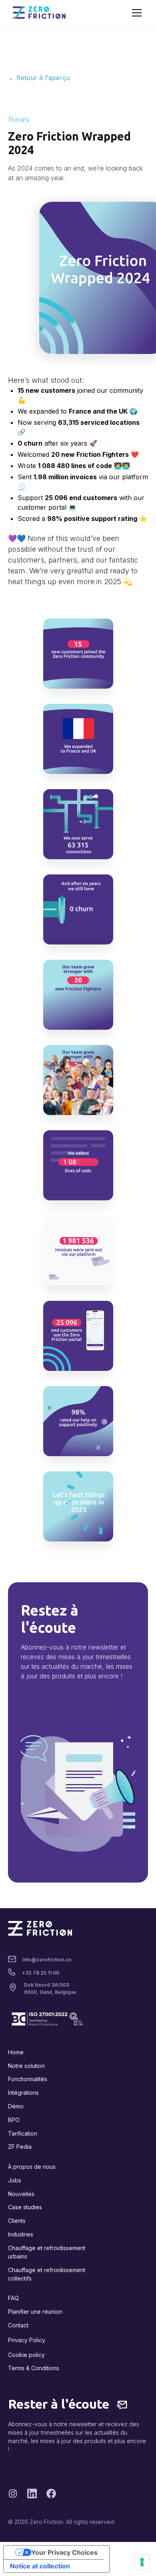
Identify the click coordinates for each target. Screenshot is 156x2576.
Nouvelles (21, 2194)
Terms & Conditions (34, 2368)
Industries (21, 2234)
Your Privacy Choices (64, 2552)
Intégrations (23, 2093)
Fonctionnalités (28, 2079)
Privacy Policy (27, 2340)
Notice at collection (40, 2566)
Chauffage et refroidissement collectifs (47, 2274)
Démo (16, 2106)
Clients (17, 2221)
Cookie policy (26, 2355)
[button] (135, 13)
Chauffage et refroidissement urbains (47, 2252)
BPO (14, 2120)
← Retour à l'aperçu (39, 78)
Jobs (15, 2180)
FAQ (13, 2298)
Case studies (25, 2207)
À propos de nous (32, 2167)
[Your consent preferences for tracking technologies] (142, 2562)
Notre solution (26, 2066)
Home (16, 2052)
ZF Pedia (20, 2147)
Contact (18, 2325)
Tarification (23, 2133)
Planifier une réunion (35, 2312)
